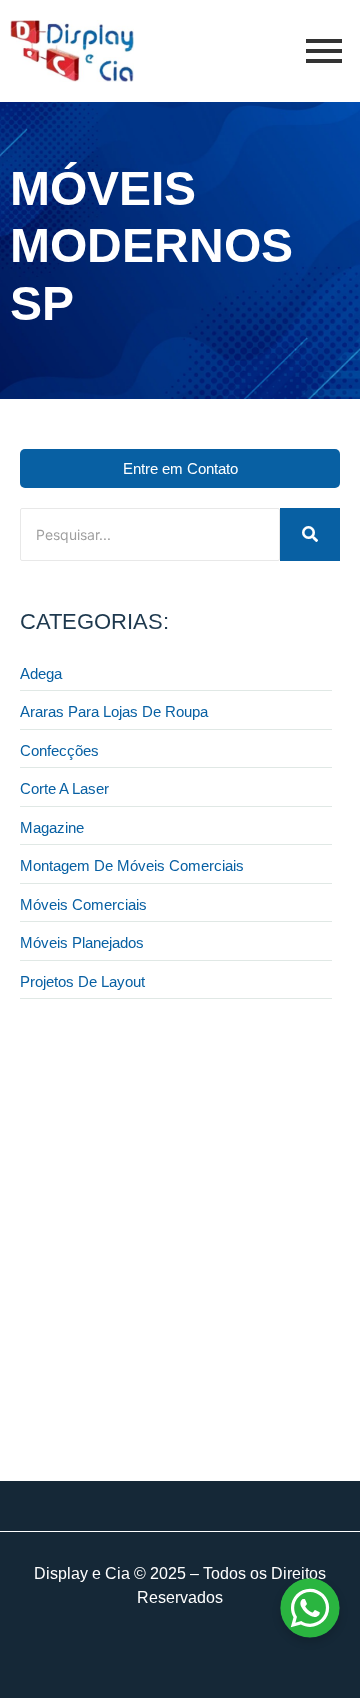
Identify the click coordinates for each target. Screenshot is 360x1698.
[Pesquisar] (310, 534)
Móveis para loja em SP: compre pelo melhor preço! (165, 1388)
